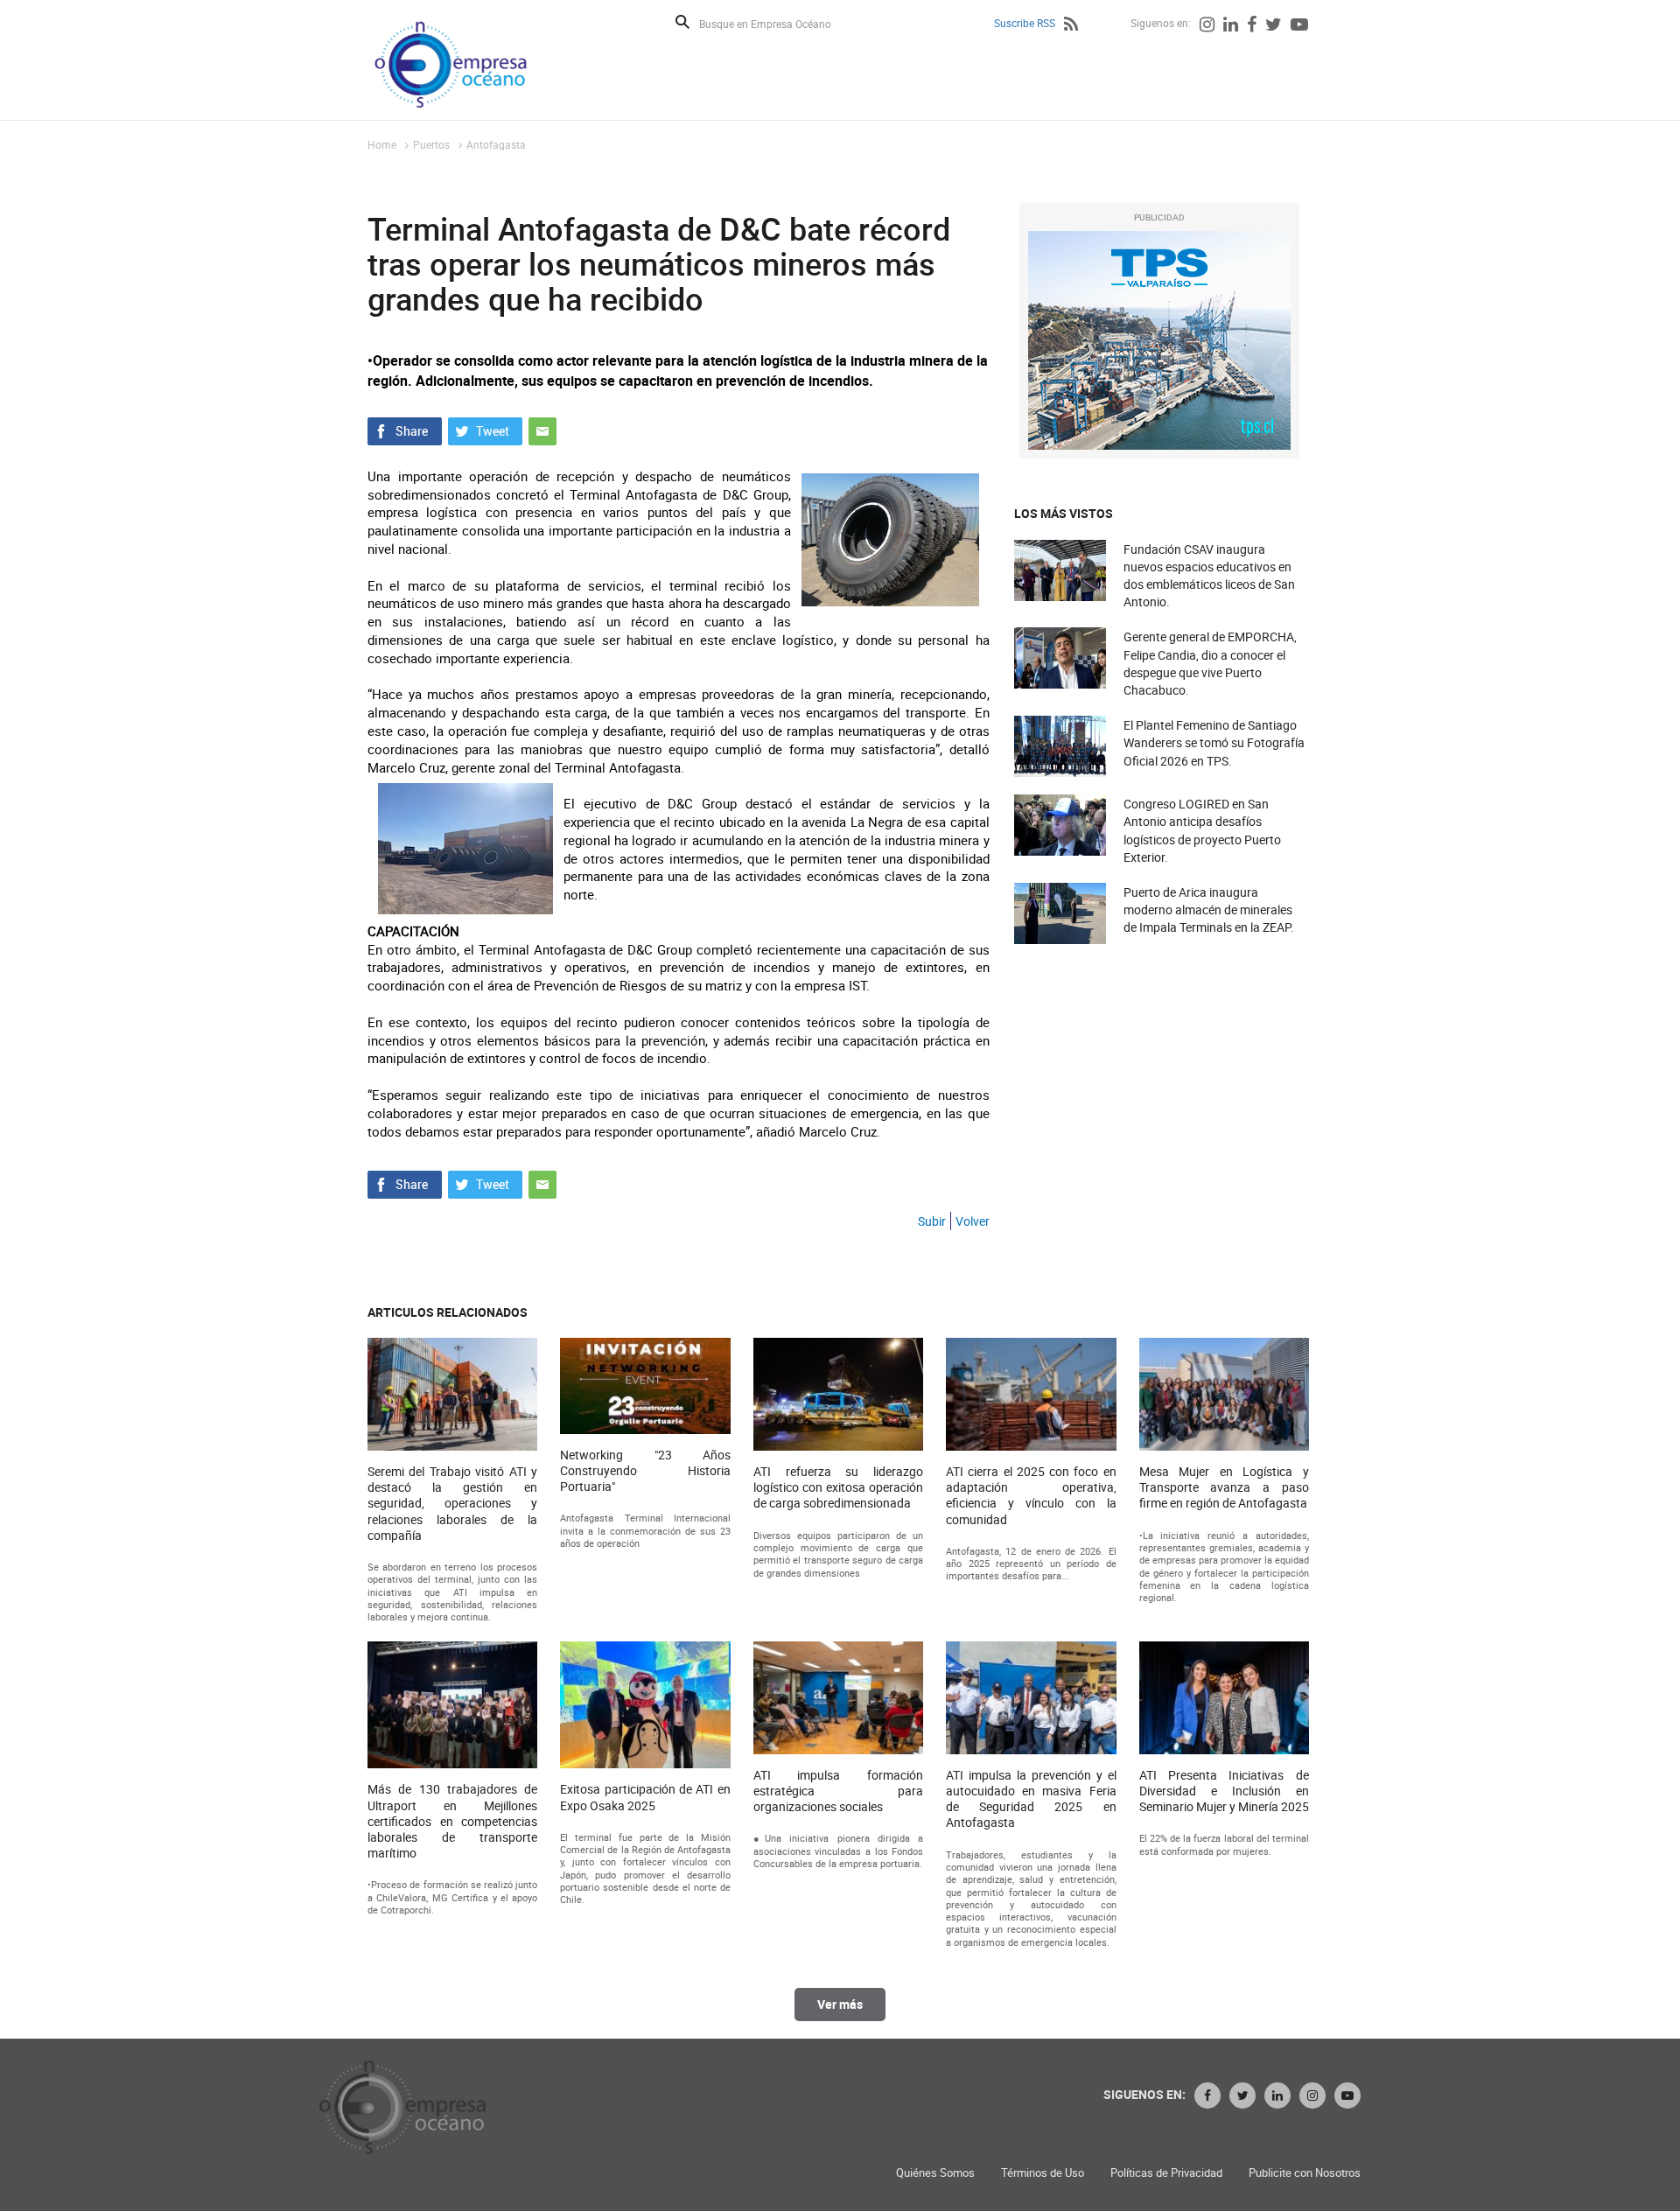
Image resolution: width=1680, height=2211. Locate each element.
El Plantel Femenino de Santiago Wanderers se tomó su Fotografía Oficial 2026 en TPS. (1214, 742)
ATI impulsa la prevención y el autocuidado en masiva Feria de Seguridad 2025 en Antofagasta (1031, 1799)
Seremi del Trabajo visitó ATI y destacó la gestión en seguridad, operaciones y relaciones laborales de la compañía (452, 1504)
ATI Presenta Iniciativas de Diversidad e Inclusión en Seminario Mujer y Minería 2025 (1224, 1791)
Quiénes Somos (935, 2173)
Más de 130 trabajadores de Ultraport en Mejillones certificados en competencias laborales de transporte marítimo (452, 1821)
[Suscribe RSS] (1071, 26)
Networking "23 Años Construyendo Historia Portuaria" (645, 1471)
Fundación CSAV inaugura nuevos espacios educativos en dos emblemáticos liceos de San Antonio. (1209, 576)
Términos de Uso (1043, 2173)
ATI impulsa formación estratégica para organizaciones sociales (838, 1791)
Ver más (840, 2004)
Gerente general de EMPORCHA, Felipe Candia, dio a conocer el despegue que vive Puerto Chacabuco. (1210, 663)
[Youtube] (1299, 26)
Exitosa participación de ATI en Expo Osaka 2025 (645, 1797)
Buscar (682, 22)
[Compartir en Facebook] (405, 430)
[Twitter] (1274, 26)
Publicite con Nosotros (1305, 2173)
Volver (973, 1221)
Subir (932, 1221)
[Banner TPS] (1159, 340)
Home (382, 144)
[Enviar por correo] (542, 430)
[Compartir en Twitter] (485, 430)
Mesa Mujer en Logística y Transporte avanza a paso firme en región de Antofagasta (1224, 1487)
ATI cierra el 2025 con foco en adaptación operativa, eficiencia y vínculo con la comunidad (1031, 1496)
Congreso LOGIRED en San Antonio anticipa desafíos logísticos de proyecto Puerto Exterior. (1202, 830)
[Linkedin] (1231, 26)
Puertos (431, 144)
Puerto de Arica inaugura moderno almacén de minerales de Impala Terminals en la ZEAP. (1209, 910)
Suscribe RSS (1025, 23)
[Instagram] (1207, 26)
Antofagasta (496, 144)
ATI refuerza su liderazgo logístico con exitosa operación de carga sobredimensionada (838, 1487)
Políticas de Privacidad (1166, 2173)
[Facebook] (1252, 26)
